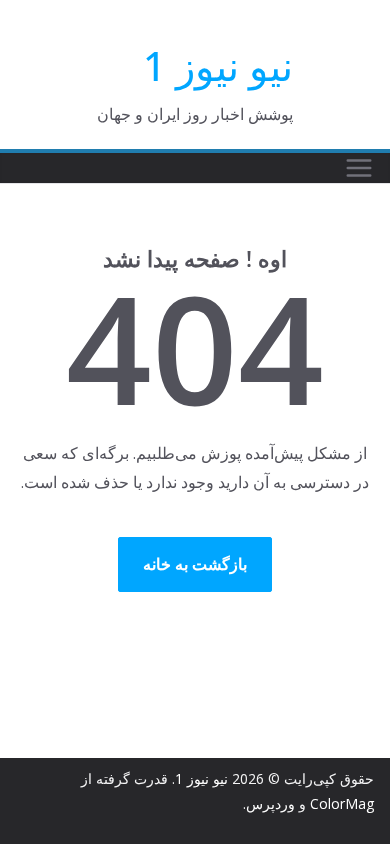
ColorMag (342, 803)
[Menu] (359, 168)
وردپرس (270, 803)
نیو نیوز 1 (218, 65)
